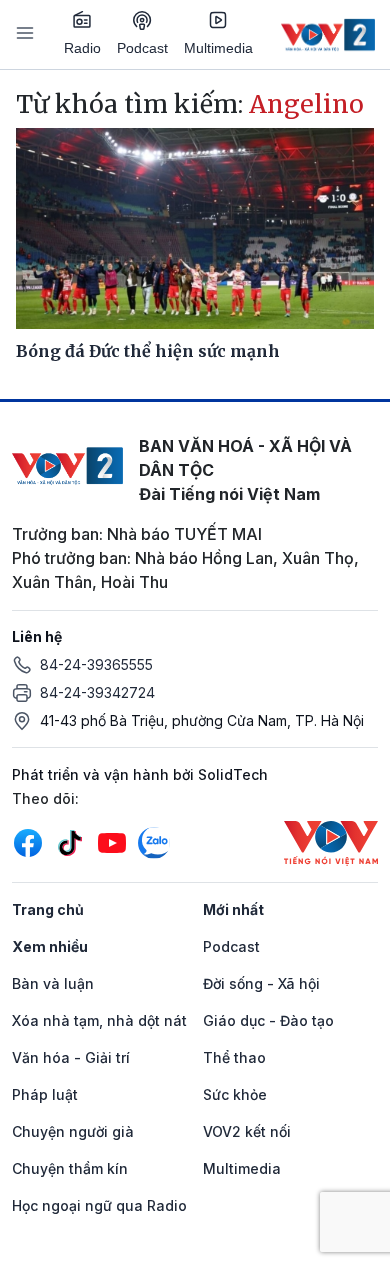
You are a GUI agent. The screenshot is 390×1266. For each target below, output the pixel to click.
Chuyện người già (73, 1131)
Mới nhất (233, 909)
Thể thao (234, 1057)
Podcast (142, 48)
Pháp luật (45, 1094)
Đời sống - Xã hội (261, 983)
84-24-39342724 (97, 692)
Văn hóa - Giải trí (71, 1057)
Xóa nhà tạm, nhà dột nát (99, 1020)
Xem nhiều (50, 946)
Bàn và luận (53, 983)
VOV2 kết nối (247, 1131)
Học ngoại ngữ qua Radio (99, 1205)
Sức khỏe (235, 1094)
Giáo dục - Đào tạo (268, 1020)
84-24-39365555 (96, 664)
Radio (82, 48)
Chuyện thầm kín (70, 1168)
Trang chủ (48, 909)
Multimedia (218, 48)
